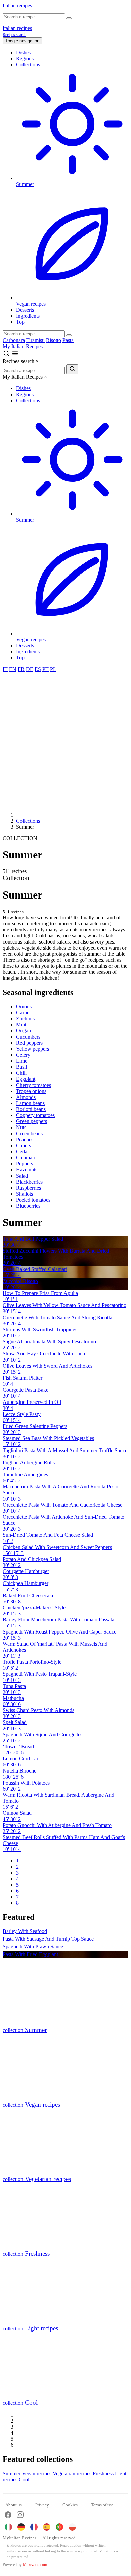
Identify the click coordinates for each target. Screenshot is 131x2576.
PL (53, 669)
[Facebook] (8, 2515)
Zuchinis (25, 1019)
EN (13, 669)
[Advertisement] (65, 741)
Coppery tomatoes (35, 1115)
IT (5, 669)
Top (20, 322)
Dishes (23, 53)
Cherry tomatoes (34, 1085)
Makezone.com (35, 2565)
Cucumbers (28, 1037)
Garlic (23, 1013)
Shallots (25, 1194)
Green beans (29, 1133)
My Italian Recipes (23, 346)
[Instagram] (20, 2515)
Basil (21, 1067)
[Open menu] (15, 355)
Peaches (25, 1139)
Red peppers (29, 1043)
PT (46, 669)
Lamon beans (30, 1103)
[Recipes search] (7, 355)
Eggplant (26, 1079)
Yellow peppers (33, 1049)
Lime (22, 1061)
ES (38, 669)
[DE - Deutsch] (21, 2527)
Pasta (68, 340)
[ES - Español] (47, 2527)
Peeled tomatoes (33, 1200)
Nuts (21, 1127)
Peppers (25, 1164)
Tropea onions (31, 1091)
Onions (24, 1006)
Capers (24, 1145)
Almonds (26, 1097)
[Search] (69, 335)
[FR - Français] (34, 2527)
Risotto (54, 340)
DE (30, 669)
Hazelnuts (27, 1170)
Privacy (42, 2505)
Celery (23, 1055)
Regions (25, 59)
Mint (21, 1025)
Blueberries (28, 1206)
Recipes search (14, 35)
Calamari (26, 1158)
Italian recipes (17, 6)
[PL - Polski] (72, 2527)
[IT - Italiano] (8, 2527)
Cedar (23, 1152)
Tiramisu (35, 340)
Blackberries (29, 1182)
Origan (24, 1031)
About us (14, 2505)
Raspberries (29, 1188)
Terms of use (102, 2505)
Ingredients (28, 316)
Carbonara (14, 340)
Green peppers (32, 1121)
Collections (28, 65)
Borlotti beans (31, 1109)
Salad (22, 1176)
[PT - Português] (59, 2527)
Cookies (70, 2505)
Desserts (25, 310)
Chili (21, 1073)
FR (21, 669)
